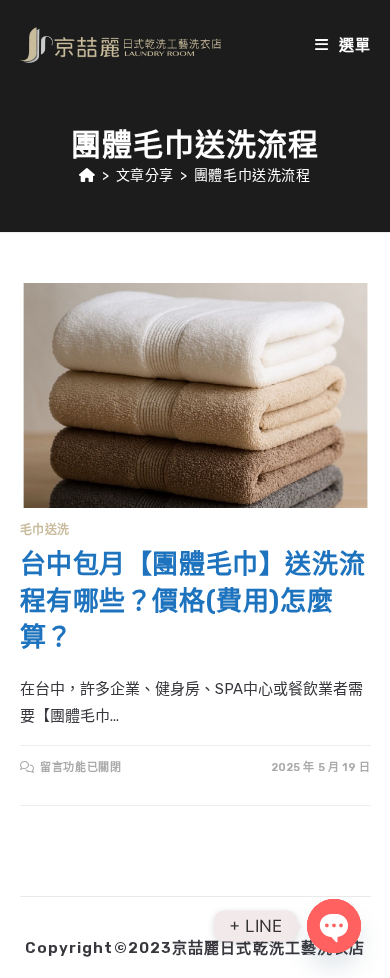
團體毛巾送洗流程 (252, 175)
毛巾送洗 (45, 530)
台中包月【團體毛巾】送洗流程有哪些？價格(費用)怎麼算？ (193, 601)
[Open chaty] (334, 926)
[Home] (87, 175)
